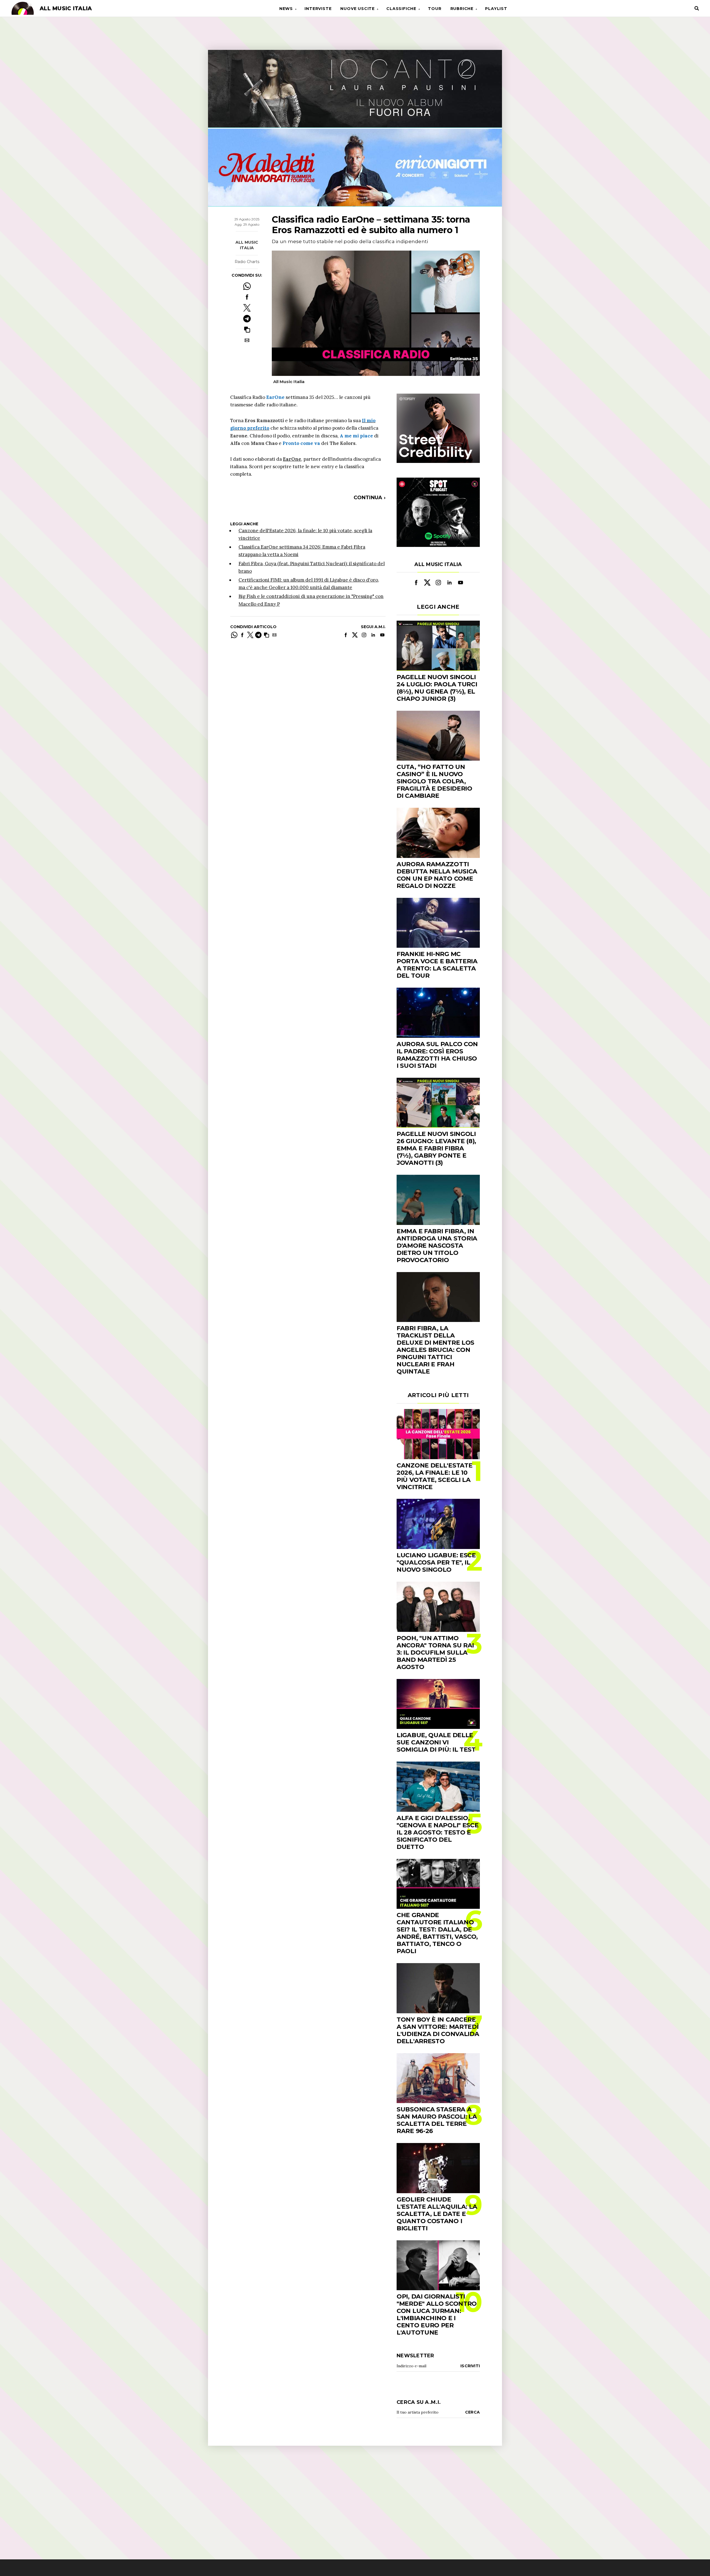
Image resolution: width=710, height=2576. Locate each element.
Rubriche (462, 9)
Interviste (318, 9)
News (286, 9)
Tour (435, 9)
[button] (247, 329)
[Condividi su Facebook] (247, 297)
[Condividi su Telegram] (247, 319)
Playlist (496, 9)
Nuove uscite (357, 9)
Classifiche (401, 9)
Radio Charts (247, 262)
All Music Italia (247, 245)
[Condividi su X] (247, 308)
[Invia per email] (247, 340)
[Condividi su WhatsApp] (247, 286)
